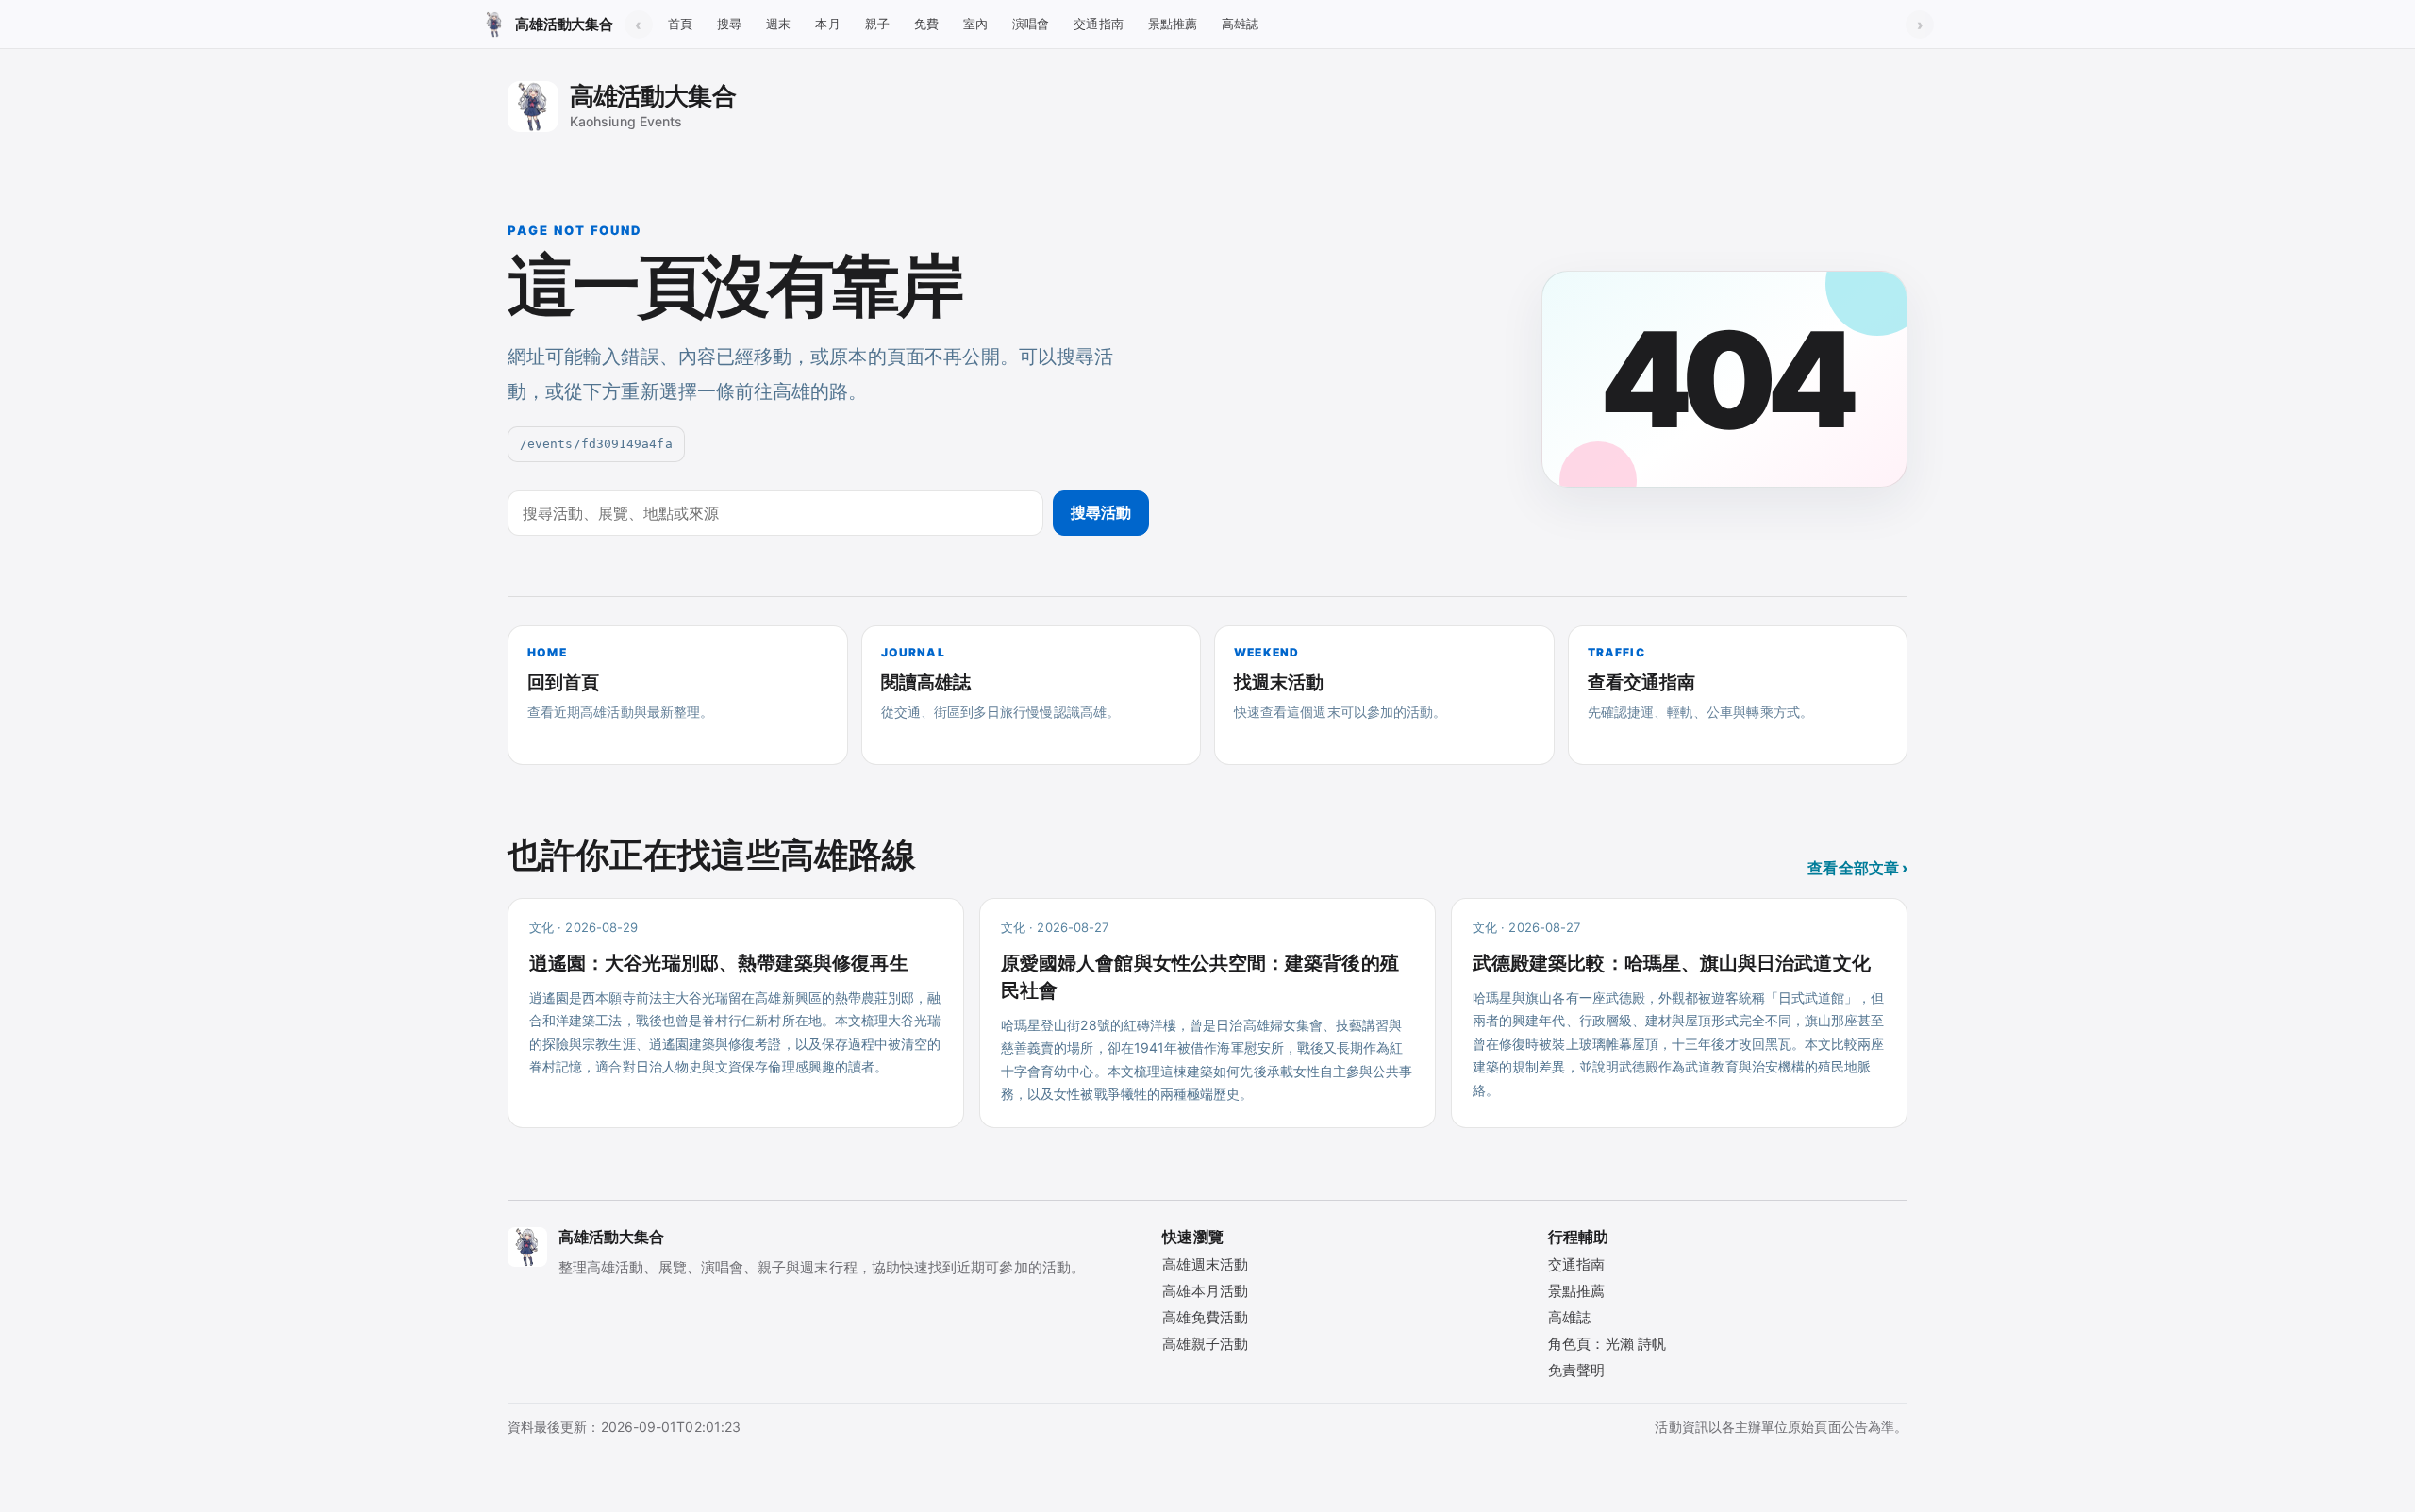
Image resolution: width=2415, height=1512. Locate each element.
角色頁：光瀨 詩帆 (1607, 1344)
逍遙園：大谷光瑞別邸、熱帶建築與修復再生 (719, 963)
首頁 (680, 24)
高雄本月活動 (1205, 1291)
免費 (926, 24)
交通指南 (1098, 24)
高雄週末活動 (1205, 1264)
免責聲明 (1576, 1370)
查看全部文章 (1857, 868)
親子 (877, 24)
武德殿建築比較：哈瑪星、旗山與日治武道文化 (1672, 963)
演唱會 (1031, 24)
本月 (827, 24)
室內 (975, 24)
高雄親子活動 (1205, 1344)
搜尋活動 (1101, 512)
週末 (778, 24)
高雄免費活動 (1205, 1317)
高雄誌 (1240, 24)
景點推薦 (1173, 24)
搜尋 (729, 24)
